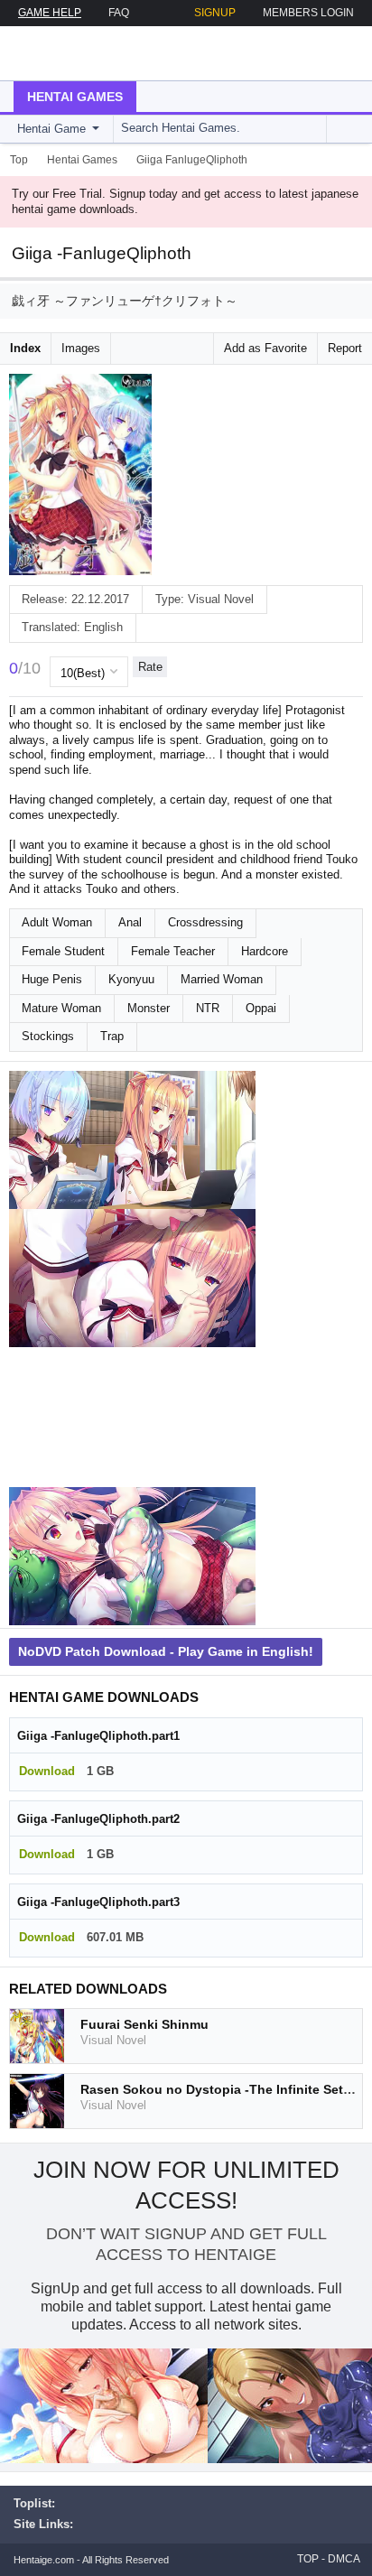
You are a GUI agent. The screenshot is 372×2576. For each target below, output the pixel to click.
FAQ (119, 13)
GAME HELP (50, 13)
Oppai (261, 1008)
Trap (112, 1036)
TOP (308, 2559)
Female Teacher (173, 951)
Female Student (63, 951)
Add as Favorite (265, 348)
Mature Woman (61, 1008)
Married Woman (222, 979)
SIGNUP (215, 13)
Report (345, 348)
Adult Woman (57, 922)
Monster (149, 1008)
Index (25, 348)
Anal (130, 922)
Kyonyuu (131, 979)
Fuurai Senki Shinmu (144, 2024)
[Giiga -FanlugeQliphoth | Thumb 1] (132, 1140)
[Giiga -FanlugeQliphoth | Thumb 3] (132, 1418)
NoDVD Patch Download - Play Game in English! (166, 1651)
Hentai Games (75, 97)
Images (81, 348)
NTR (208, 1008)
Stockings (48, 1036)
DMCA (344, 2559)
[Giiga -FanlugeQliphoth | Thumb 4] (132, 1557)
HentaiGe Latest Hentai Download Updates (105, 53)
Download (47, 1771)
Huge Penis (52, 979)
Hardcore (265, 951)
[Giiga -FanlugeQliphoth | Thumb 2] (132, 1279)
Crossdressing (205, 922)
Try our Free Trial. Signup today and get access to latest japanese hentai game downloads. (185, 201)
